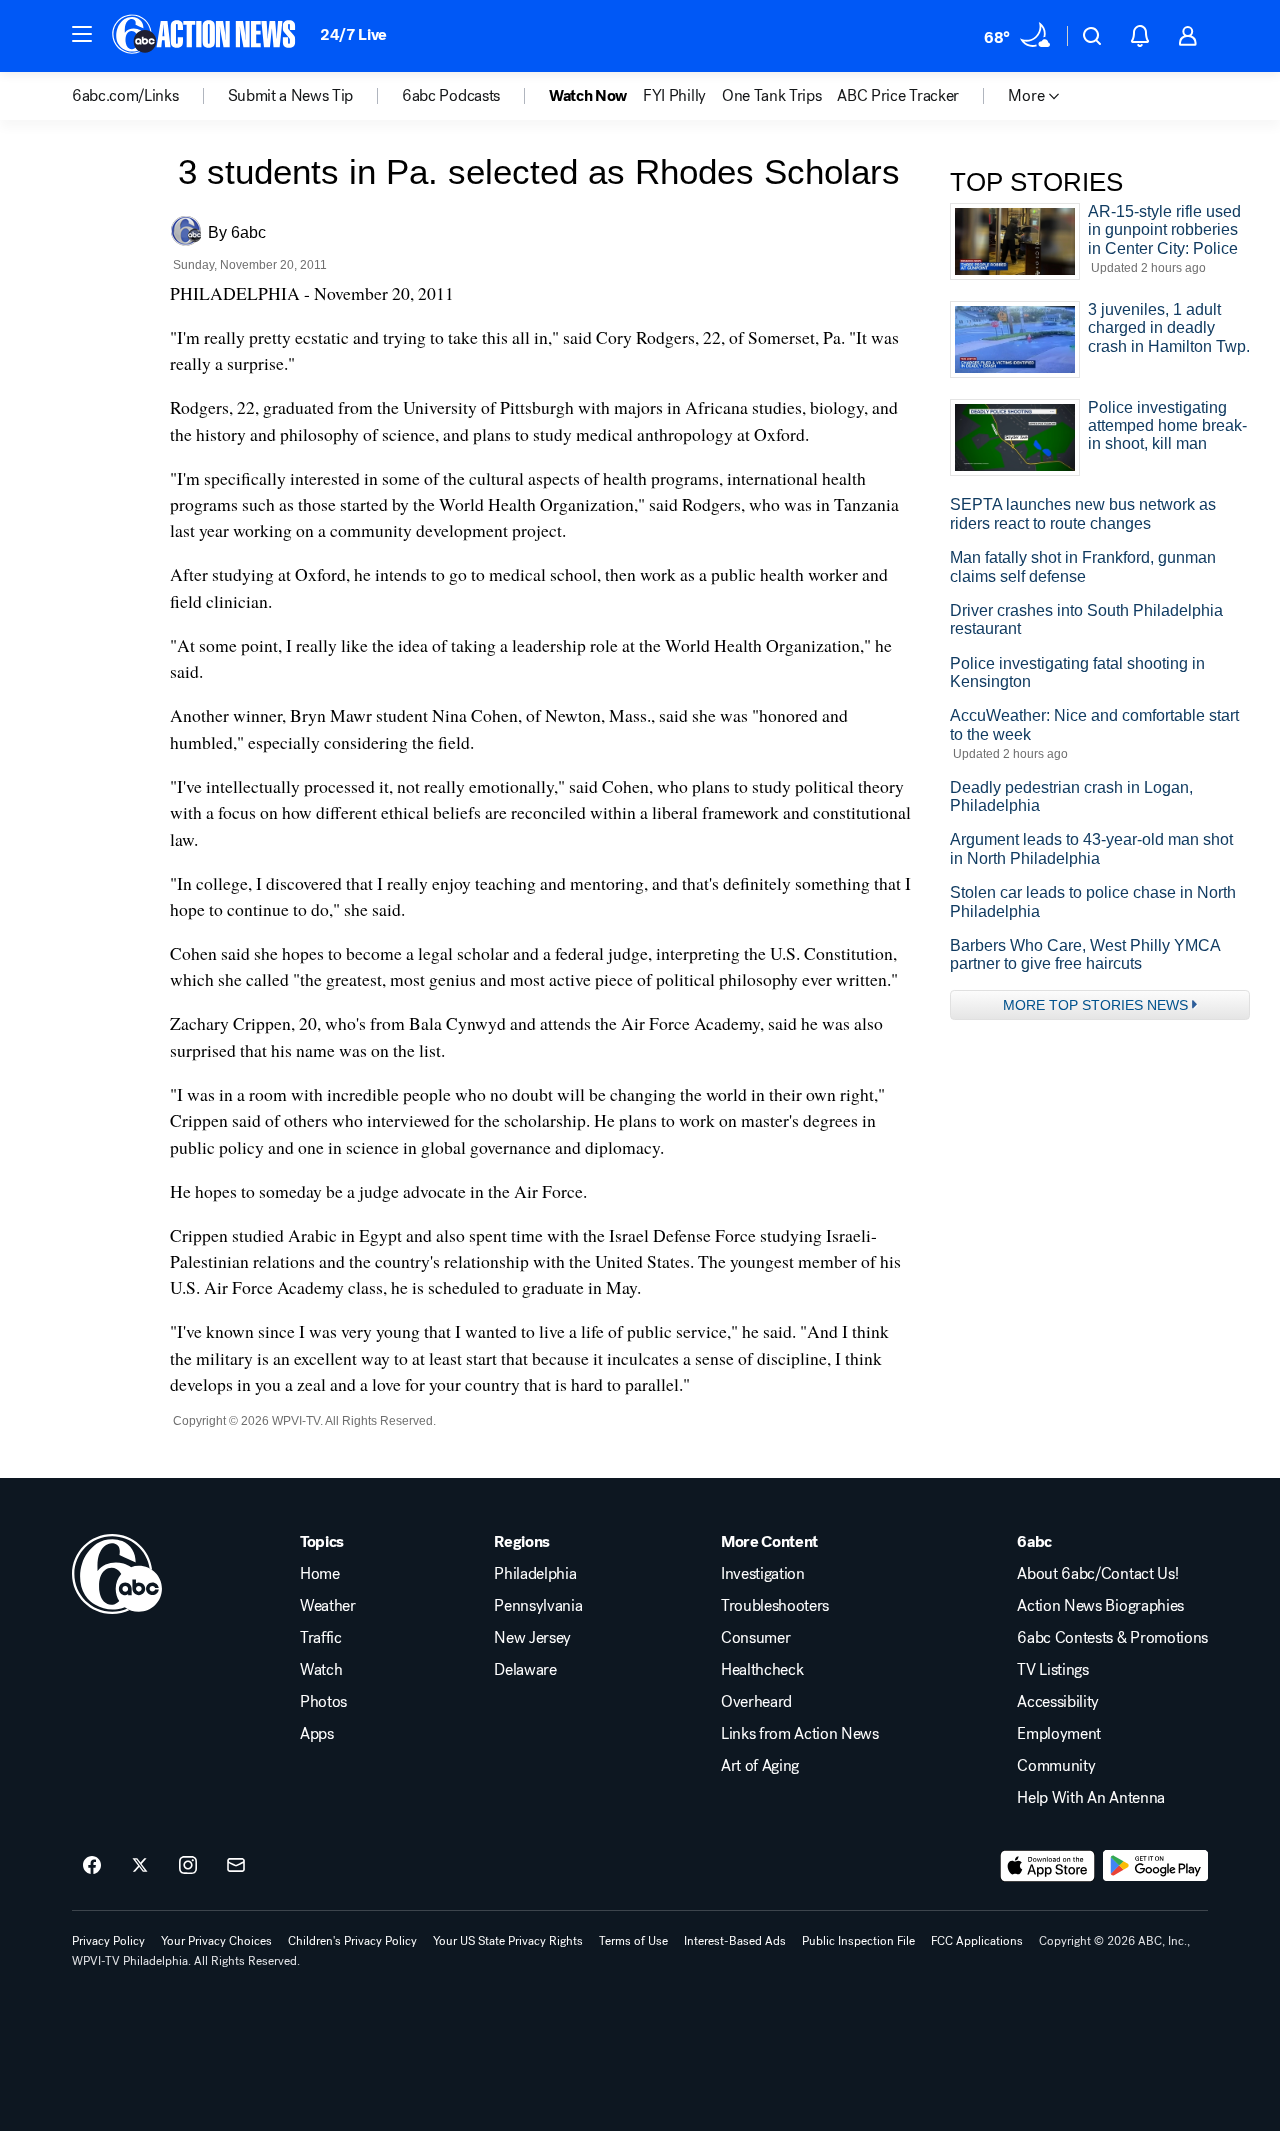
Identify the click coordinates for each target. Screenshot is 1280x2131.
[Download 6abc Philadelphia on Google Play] (1155, 1866)
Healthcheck (762, 1670)
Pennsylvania (538, 1606)
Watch (321, 1670)
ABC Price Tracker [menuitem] (898, 96)
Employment (1059, 1734)
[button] (82, 34)
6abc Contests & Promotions (1112, 1638)
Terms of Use (633, 1941)
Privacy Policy (108, 1941)
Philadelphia (535, 1574)
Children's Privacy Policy (352, 1941)
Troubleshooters (775, 1606)
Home (320, 1574)
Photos (323, 1702)
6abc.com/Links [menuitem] (125, 96)
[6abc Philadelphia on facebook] (92, 1866)
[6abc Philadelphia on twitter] (140, 1866)
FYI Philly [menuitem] (674, 96)
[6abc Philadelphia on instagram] (188, 1866)
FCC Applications (977, 1941)
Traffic (321, 1638)
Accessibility (1058, 1702)
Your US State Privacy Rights (508, 1941)
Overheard (756, 1702)
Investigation (763, 1574)
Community (1056, 1766)
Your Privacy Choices (216, 1941)
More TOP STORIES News (1095, 1005)
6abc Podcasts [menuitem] (451, 96)
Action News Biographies (1100, 1606)
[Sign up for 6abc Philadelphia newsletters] (236, 1866)
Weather (328, 1606)
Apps (317, 1734)
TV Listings (1052, 1670)
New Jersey (532, 1638)
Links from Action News (800, 1734)
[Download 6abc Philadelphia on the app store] (1048, 1866)
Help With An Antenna (1091, 1798)
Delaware (525, 1670)
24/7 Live (353, 34)
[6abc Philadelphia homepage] (205, 36)
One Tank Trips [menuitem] (772, 96)
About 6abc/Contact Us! (1097, 1574)
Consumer (755, 1638)
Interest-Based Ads (735, 1941)
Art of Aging (760, 1766)
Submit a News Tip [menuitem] (291, 96)
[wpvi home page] (117, 1574)
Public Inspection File (858, 1941)
